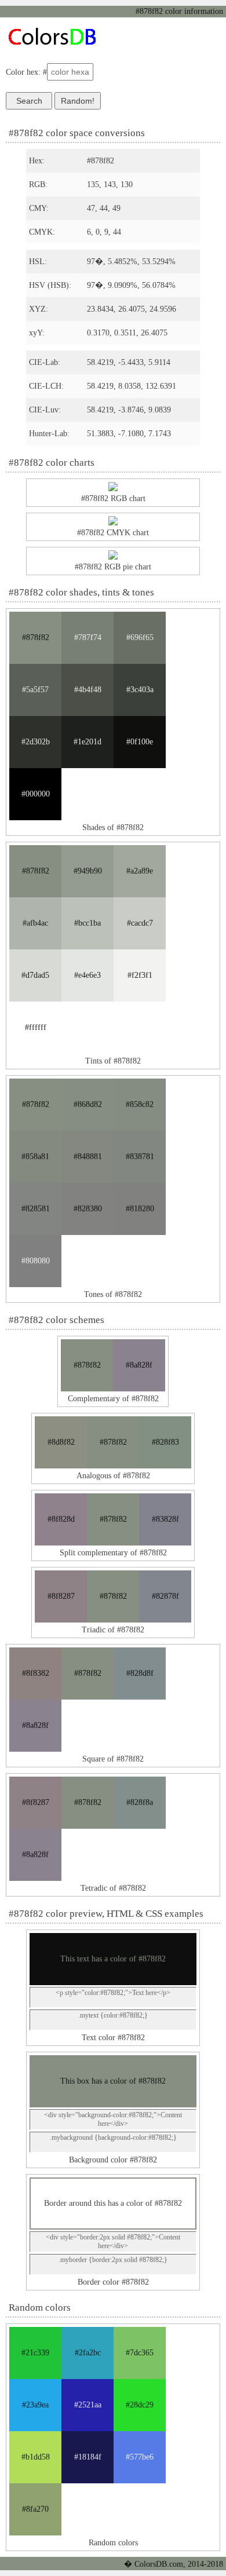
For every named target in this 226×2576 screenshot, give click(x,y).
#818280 (140, 1209)
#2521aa (88, 2405)
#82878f (165, 1596)
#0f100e (140, 742)
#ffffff (36, 1027)
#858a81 (35, 1157)
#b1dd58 (36, 2457)
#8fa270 (35, 2509)
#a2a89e (140, 871)
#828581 (36, 1209)
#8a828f (139, 1365)
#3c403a (140, 690)
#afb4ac (35, 923)
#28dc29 (140, 2405)
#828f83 (165, 1442)
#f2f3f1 (140, 975)
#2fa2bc (88, 2353)
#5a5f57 (35, 690)
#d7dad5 (35, 975)
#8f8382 (36, 1673)
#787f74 (88, 637)
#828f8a (140, 1802)
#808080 (36, 1261)
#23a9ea (35, 2405)
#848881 (88, 1157)
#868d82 (88, 1104)
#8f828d (61, 1519)
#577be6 (140, 2457)
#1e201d (88, 742)
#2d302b (36, 742)
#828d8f (140, 1673)
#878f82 (36, 637)
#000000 (36, 794)
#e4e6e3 (88, 975)
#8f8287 (61, 1596)
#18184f (88, 2457)
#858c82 (140, 1104)
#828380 (88, 1209)
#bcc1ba (88, 923)
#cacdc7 (140, 923)
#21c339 (35, 2353)
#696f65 (140, 637)
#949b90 (88, 871)
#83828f (165, 1519)
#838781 (140, 1157)
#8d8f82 (61, 1442)
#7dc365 (140, 2353)
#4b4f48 (88, 690)
